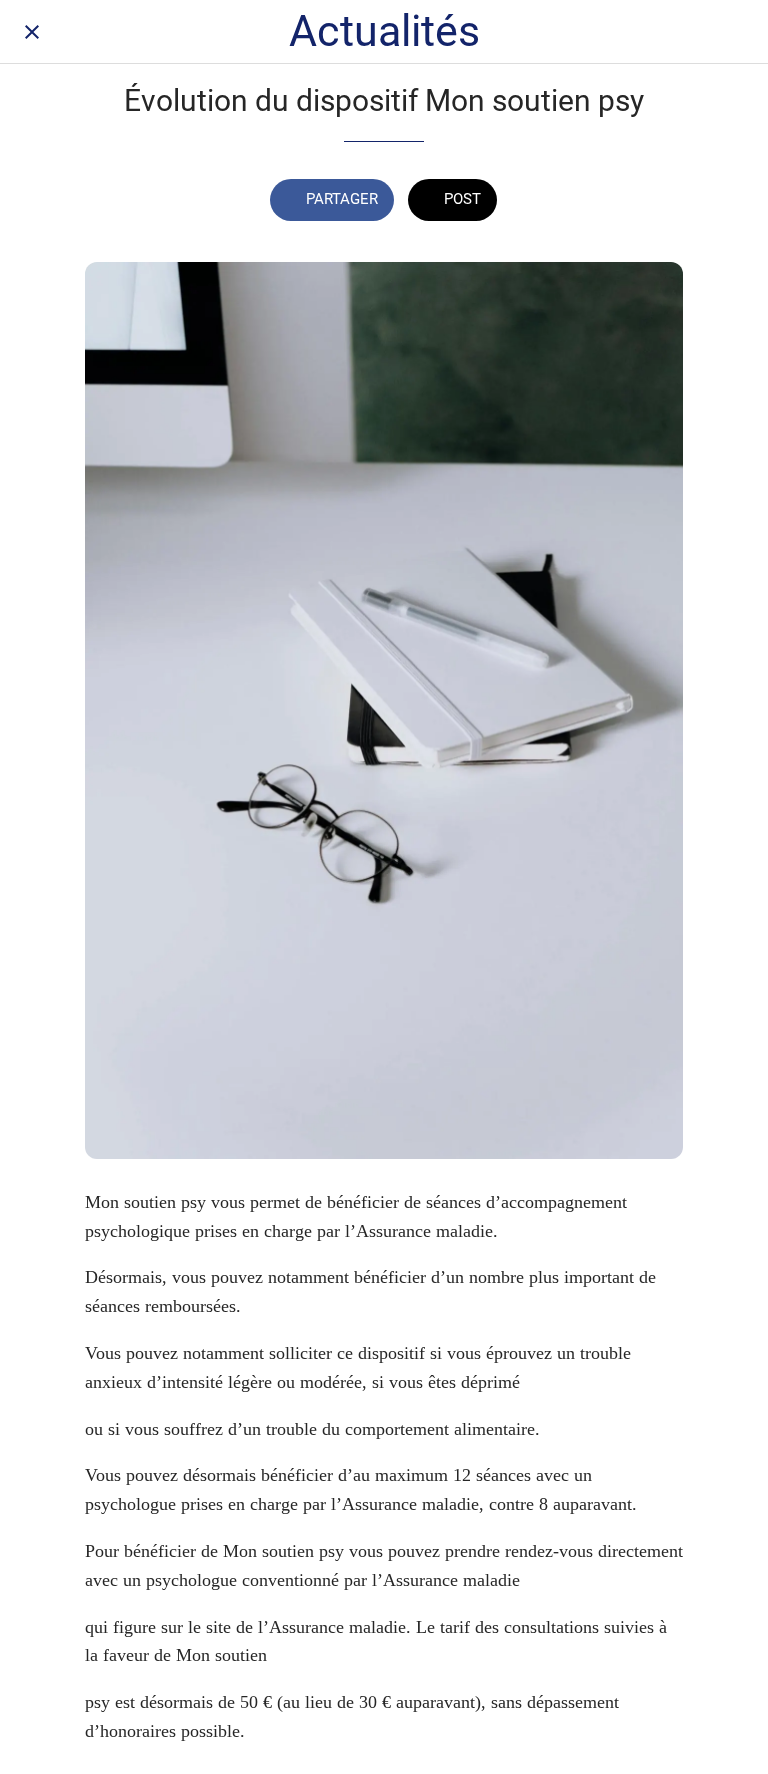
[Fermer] (32, 32)
